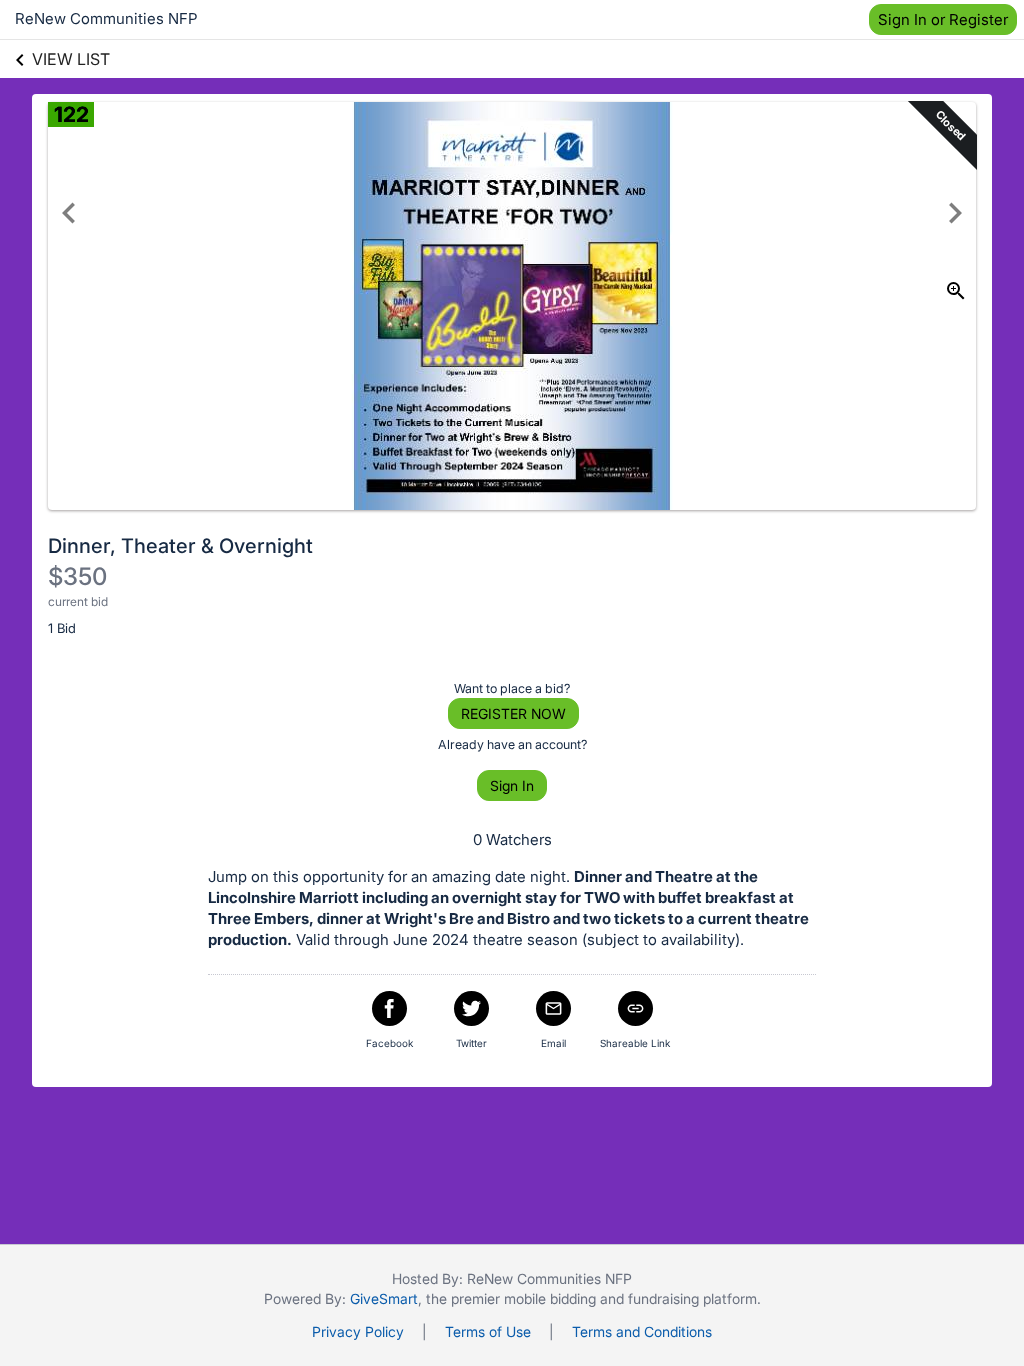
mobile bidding (550, 1298)
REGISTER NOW (513, 713)
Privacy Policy (358, 1331)
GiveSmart (384, 1298)
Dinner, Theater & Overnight (180, 546)
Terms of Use (488, 1331)
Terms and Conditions (642, 1331)
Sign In (512, 785)
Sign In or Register (943, 19)
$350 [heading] (77, 576)
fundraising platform (692, 1298)
